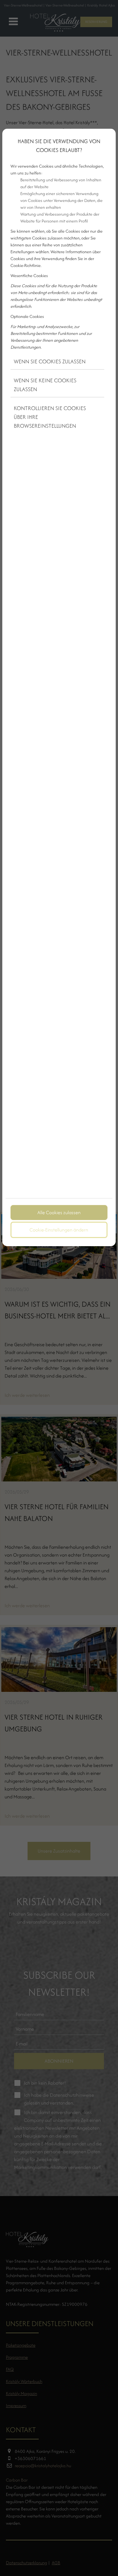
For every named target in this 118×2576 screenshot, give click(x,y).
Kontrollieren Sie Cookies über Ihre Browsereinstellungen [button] (50, 417)
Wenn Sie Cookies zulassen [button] (50, 361)
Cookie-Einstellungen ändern (59, 1230)
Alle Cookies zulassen (59, 1212)
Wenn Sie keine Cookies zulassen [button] (45, 385)
